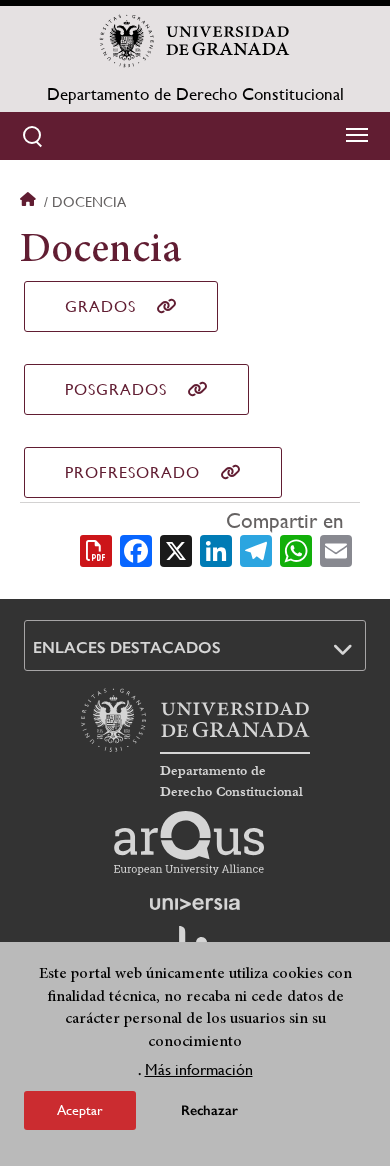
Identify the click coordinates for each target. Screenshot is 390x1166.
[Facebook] (136, 549)
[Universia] (195, 904)
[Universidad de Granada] (195, 41)
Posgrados (116, 389)
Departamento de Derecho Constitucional (195, 94)
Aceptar (80, 1110)
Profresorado (132, 472)
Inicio (30, 202)
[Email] (336, 549)
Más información (199, 1069)
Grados (100, 306)
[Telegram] (256, 549)
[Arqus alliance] (189, 843)
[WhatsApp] (296, 549)
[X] (176, 549)
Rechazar (209, 1110)
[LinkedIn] (216, 549)
